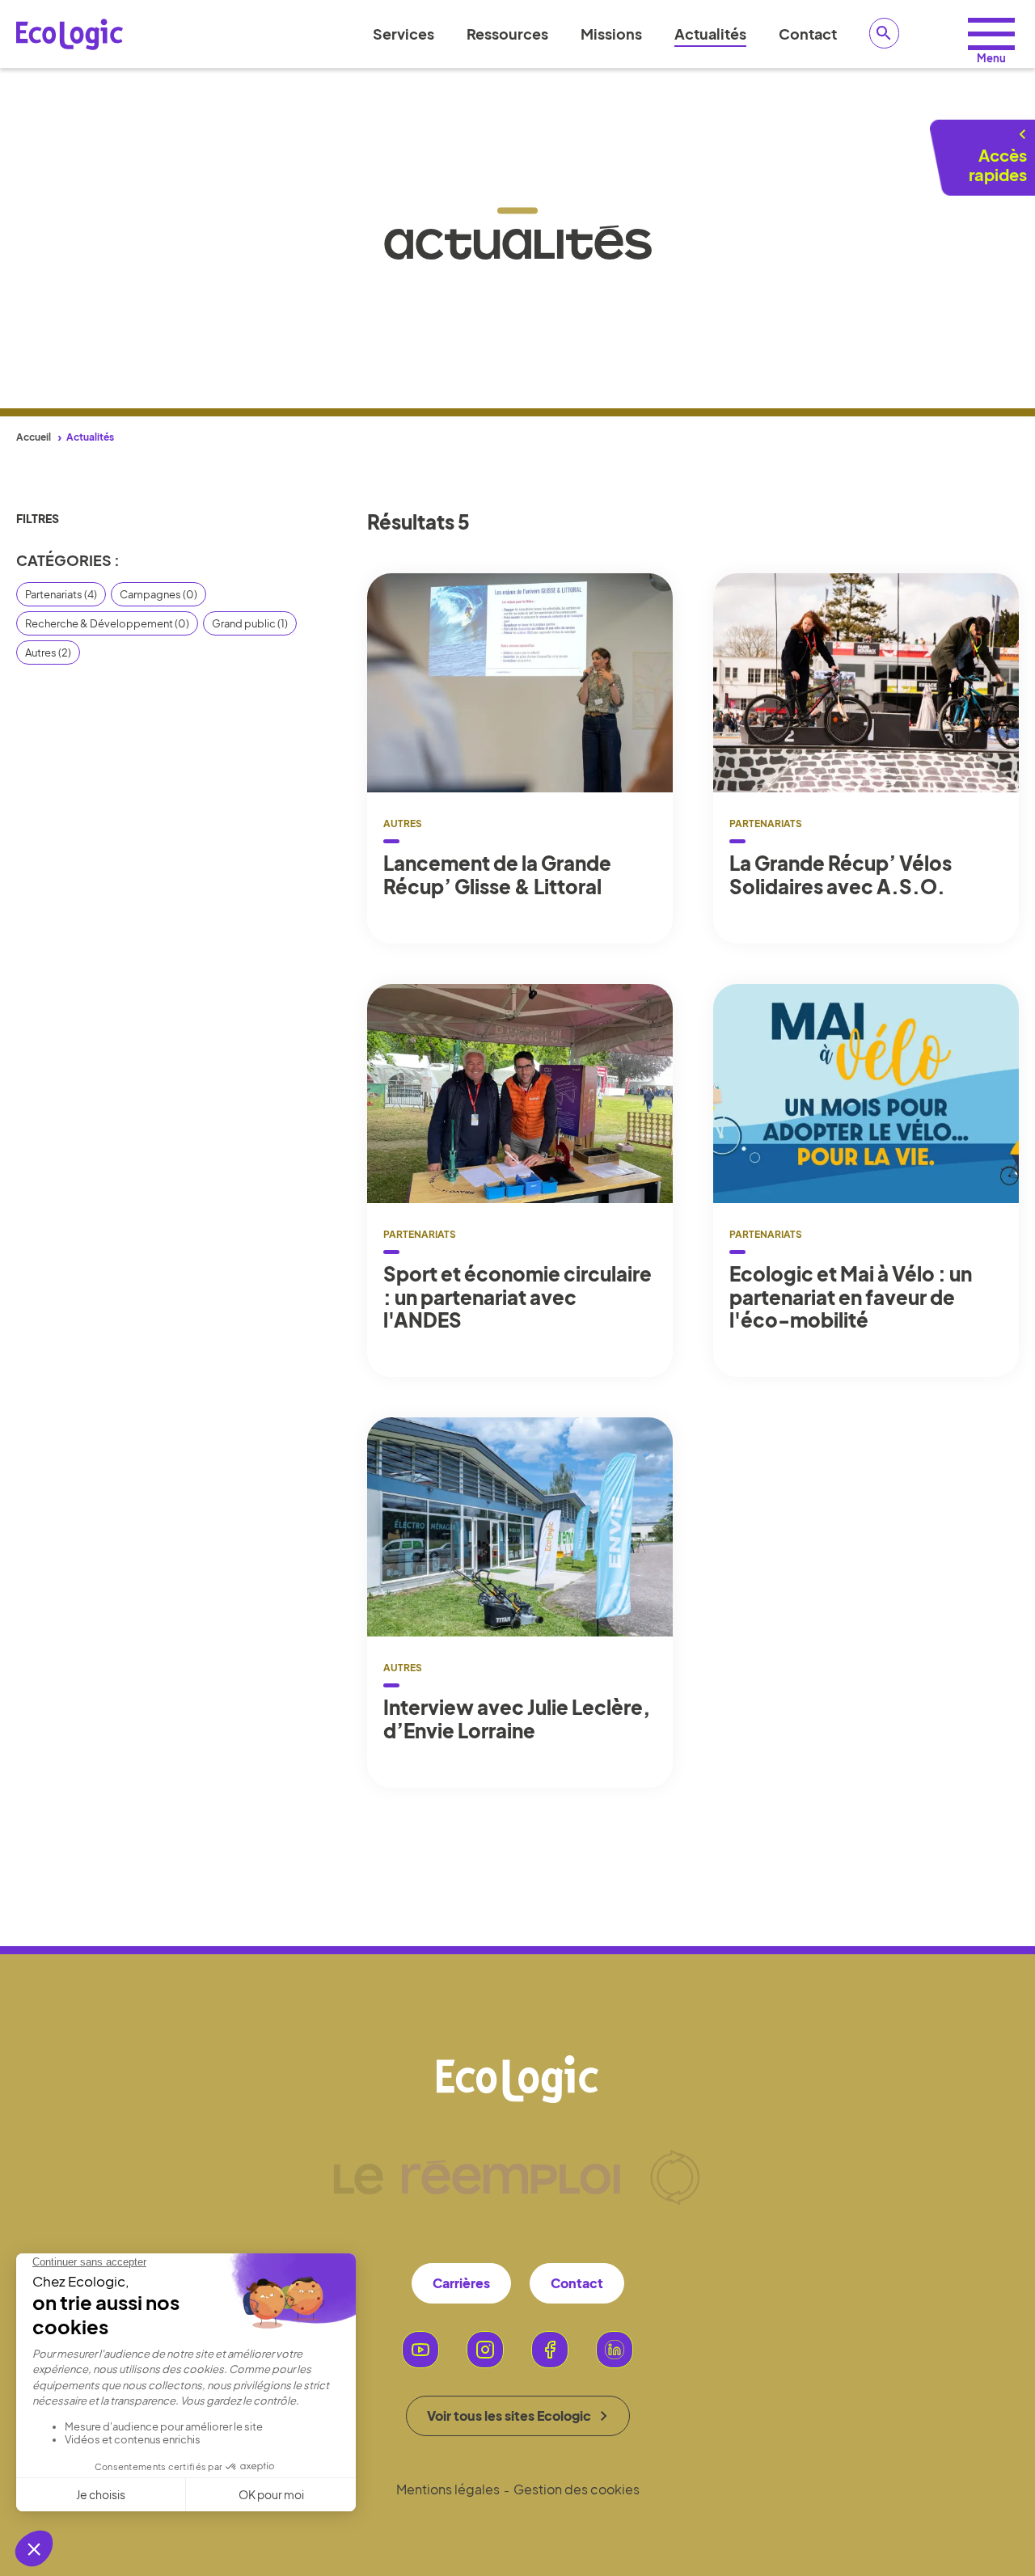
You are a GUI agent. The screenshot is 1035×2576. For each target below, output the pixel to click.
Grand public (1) (250, 623)
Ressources (507, 34)
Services (403, 34)
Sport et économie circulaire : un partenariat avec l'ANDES (517, 1297)
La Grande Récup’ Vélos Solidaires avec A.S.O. (841, 875)
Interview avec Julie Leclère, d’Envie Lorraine (517, 1719)
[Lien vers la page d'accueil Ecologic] (70, 34)
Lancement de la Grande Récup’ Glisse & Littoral (497, 875)
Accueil (34, 437)
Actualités (710, 34)
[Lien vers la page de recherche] (885, 33)
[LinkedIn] (615, 2350)
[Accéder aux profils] (991, 34)
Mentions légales (448, 2489)
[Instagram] (485, 2350)
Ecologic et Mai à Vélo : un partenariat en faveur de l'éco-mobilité (851, 1297)
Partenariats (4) (61, 594)
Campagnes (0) (158, 594)
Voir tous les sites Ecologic (509, 2416)
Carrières (461, 2283)
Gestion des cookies (577, 2489)
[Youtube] (420, 2350)
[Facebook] (550, 2350)
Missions (611, 34)
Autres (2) (48, 652)
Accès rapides (998, 165)
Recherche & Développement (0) (107, 623)
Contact (808, 34)
